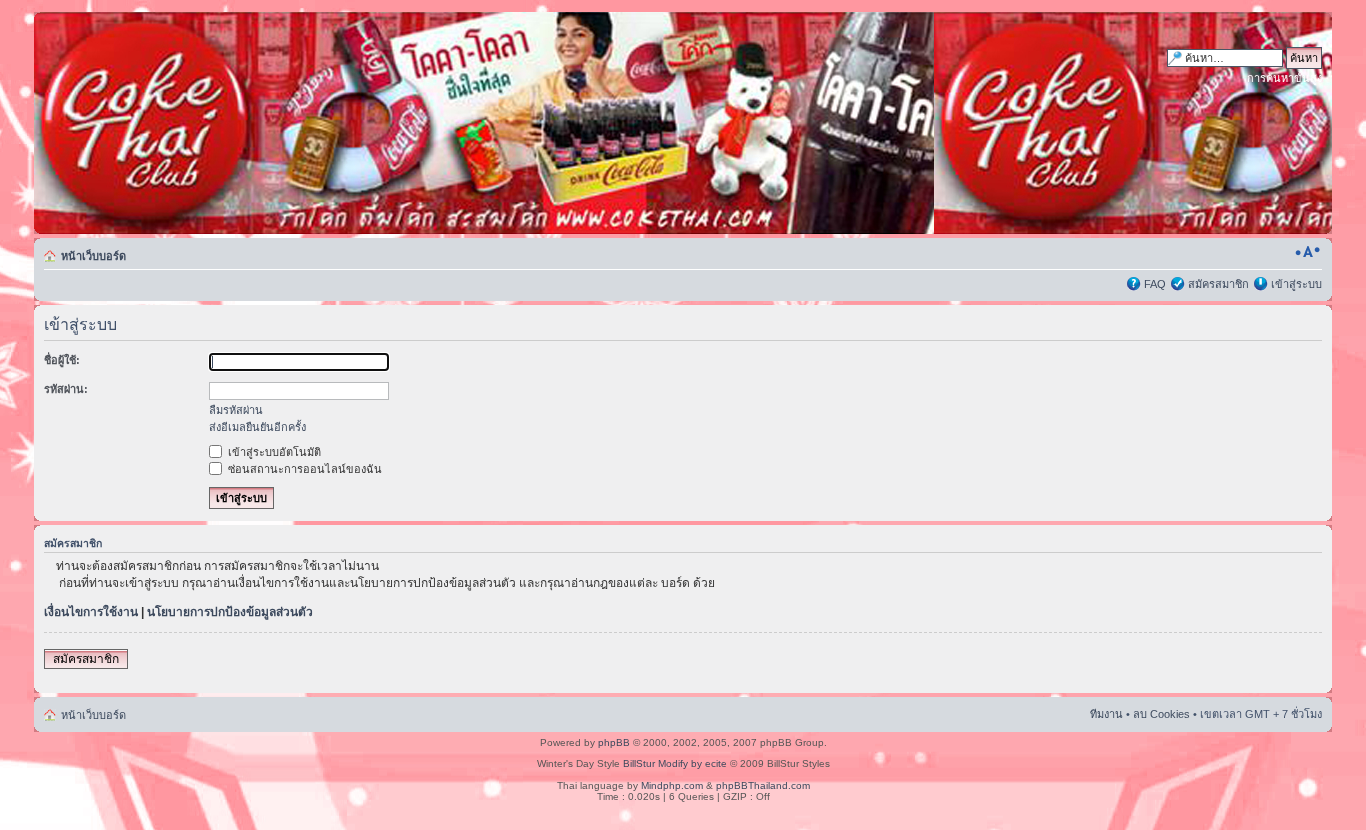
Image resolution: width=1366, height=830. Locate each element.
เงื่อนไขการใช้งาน (91, 612)
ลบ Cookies (1161, 714)
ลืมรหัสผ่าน (236, 410)
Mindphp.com (672, 785)
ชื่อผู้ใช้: (62, 360)
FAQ (1155, 284)
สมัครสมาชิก (1218, 284)
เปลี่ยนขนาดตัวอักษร (1307, 252)
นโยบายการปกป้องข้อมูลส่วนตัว (230, 612)
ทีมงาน (1106, 714)
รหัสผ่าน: (66, 389)
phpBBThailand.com (763, 785)
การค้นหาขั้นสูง (1284, 78)
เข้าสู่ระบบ (1296, 284)
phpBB (614, 742)
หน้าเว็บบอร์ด (93, 256)
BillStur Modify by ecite (675, 763)
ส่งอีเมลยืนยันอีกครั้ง (257, 427)
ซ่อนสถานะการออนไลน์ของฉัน (303, 469)
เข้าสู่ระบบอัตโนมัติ (273, 452)
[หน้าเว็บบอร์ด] (225, 123)
